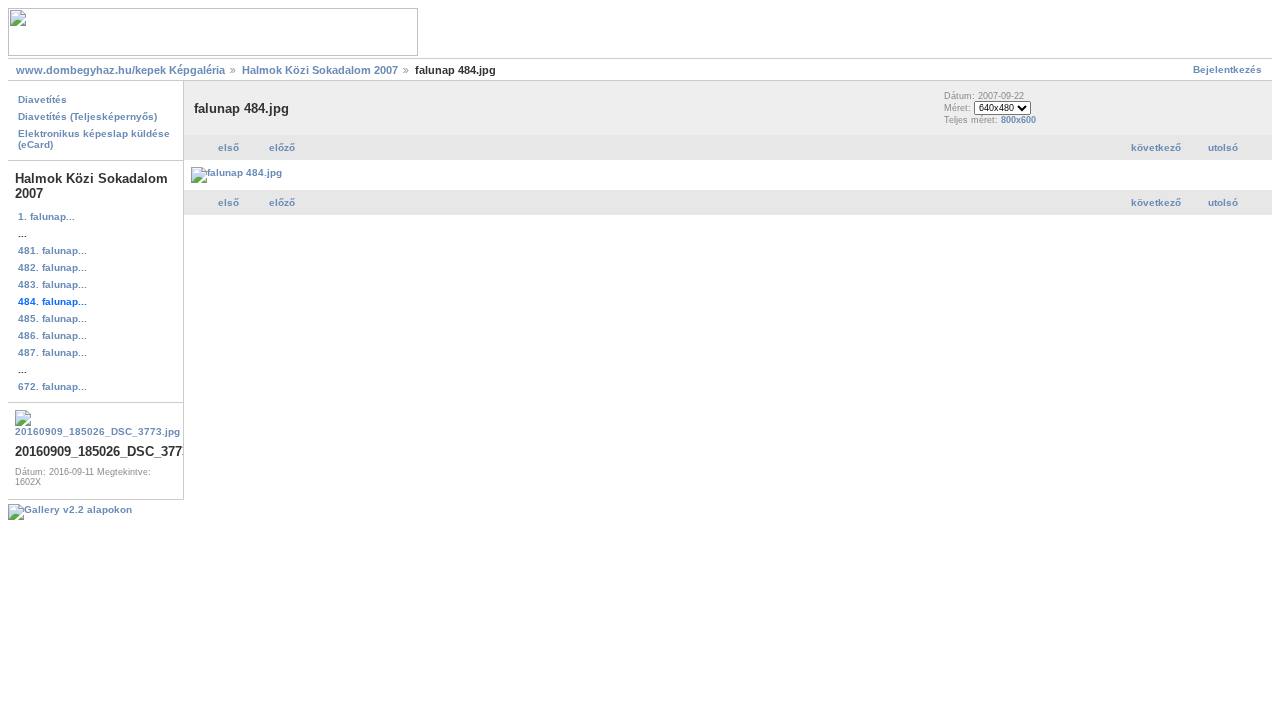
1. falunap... (46, 216)
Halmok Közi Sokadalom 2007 (320, 70)
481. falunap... (52, 250)
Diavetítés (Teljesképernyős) (87, 116)
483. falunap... (52, 284)
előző (282, 147)
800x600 (1018, 120)
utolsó (1223, 147)
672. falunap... (52, 386)
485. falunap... (52, 318)
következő (1156, 147)
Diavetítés (42, 99)
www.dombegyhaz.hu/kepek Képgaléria (120, 70)
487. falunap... (52, 352)
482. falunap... (52, 267)
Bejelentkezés (1227, 69)
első (228, 147)
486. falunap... (52, 335)
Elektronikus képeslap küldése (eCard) (94, 139)
